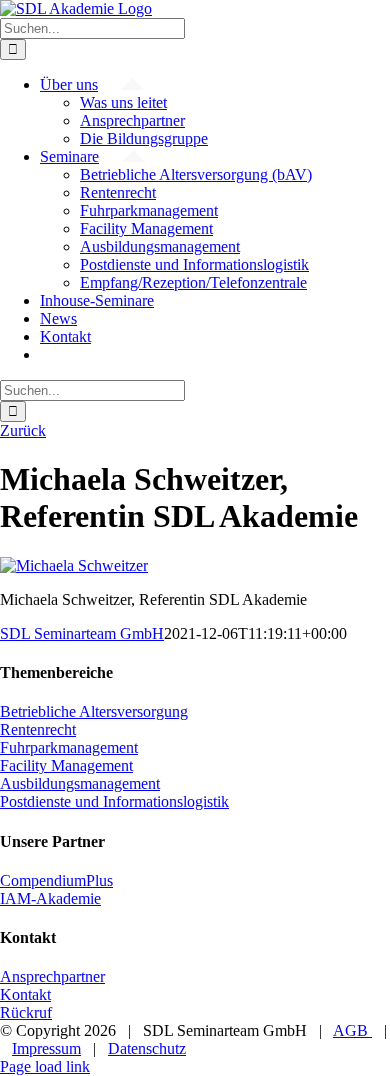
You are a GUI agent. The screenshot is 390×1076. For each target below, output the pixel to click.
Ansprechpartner (52, 976)
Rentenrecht (38, 729)
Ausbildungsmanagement (80, 783)
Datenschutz (147, 1048)
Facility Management (66, 765)
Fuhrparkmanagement (69, 747)
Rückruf (26, 1012)
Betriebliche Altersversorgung (94, 711)
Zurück (23, 430)
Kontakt (25, 994)
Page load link (45, 1066)
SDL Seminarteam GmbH (82, 633)
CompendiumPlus (56, 880)
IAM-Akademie (50, 898)
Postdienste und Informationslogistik (114, 801)
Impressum (46, 1048)
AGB (352, 1030)
